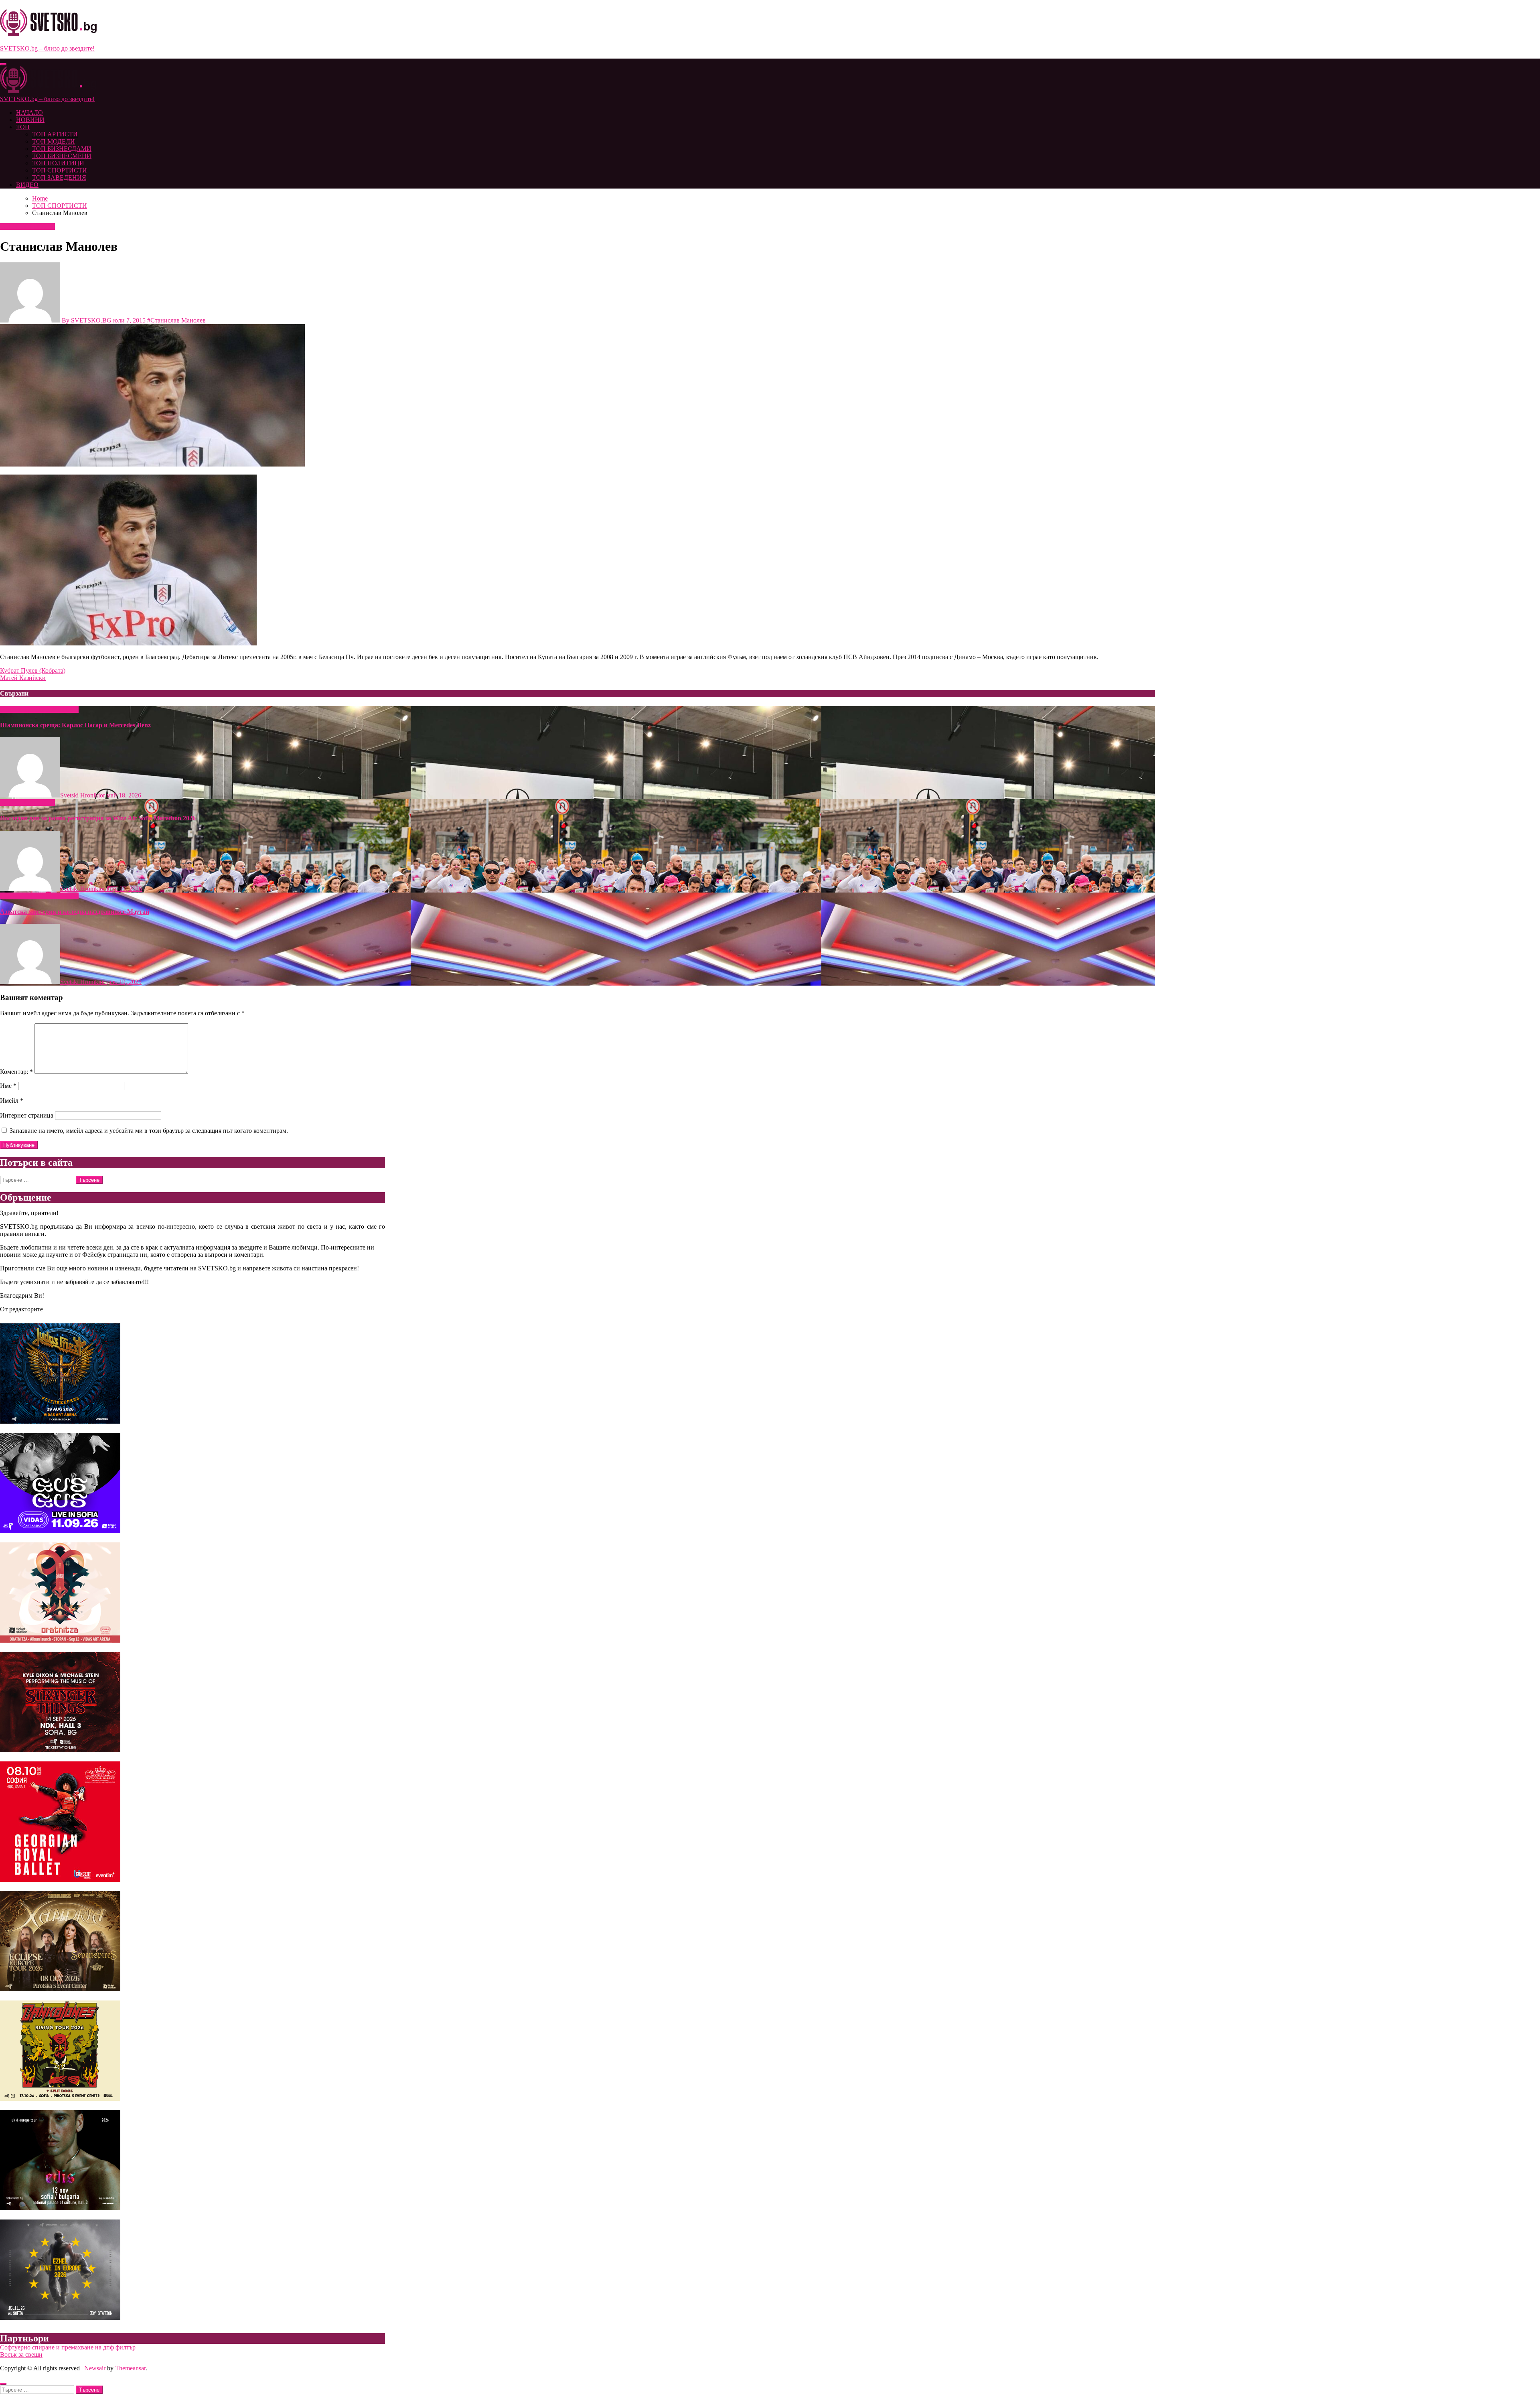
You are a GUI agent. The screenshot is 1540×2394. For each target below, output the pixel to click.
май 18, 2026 (124, 795)
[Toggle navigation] (3, 64)
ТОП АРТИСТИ (55, 134)
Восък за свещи (21, 2354)
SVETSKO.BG (91, 320)
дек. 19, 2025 (124, 982)
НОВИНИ (30, 120)
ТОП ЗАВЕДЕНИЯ (59, 178)
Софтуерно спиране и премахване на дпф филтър (68, 2347)
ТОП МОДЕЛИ (54, 141)
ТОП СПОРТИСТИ (60, 170)
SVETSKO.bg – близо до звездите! (47, 48)
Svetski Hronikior (83, 795)
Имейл (12, 1101)
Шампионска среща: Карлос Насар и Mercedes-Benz (75, 725)
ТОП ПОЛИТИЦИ (58, 163)
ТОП (23, 127)
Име (8, 1086)
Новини (12, 709)
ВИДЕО (27, 185)
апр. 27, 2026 (124, 889)
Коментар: (16, 1072)
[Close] (3, 2384)
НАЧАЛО (29, 113)
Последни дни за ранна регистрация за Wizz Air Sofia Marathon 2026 (98, 818)
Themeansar (130, 2368)
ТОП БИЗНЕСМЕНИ (62, 156)
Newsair (95, 2368)
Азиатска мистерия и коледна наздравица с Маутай (75, 912)
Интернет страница (27, 1115)
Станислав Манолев (178, 320)
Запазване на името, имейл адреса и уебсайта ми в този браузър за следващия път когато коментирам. (149, 1131)
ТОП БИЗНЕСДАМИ (62, 149)
